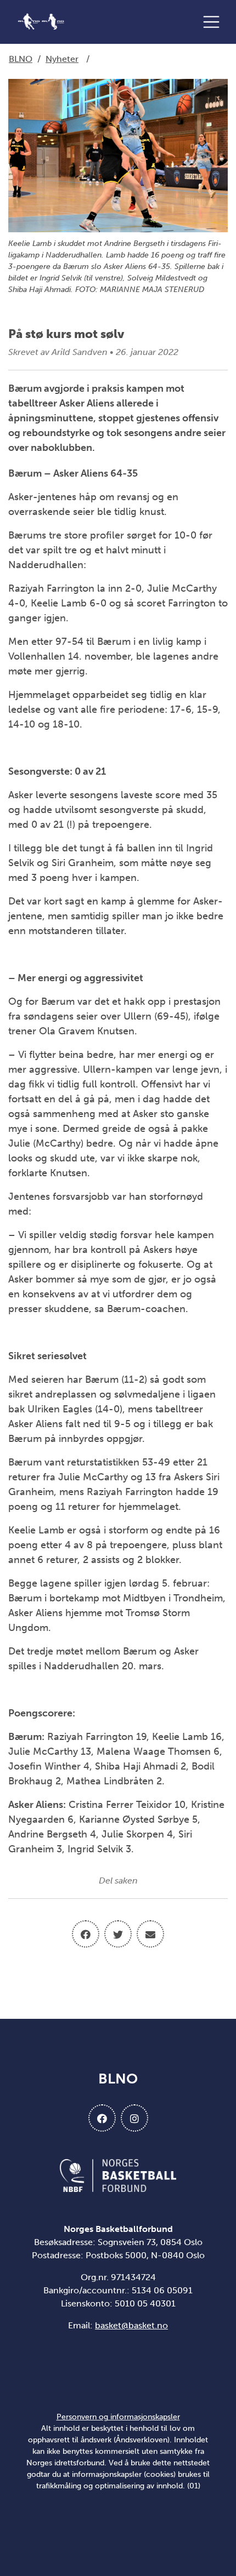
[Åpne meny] (214, 22)
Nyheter (62, 59)
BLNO (21, 59)
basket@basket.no (131, 2325)
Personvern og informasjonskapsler (118, 2417)
